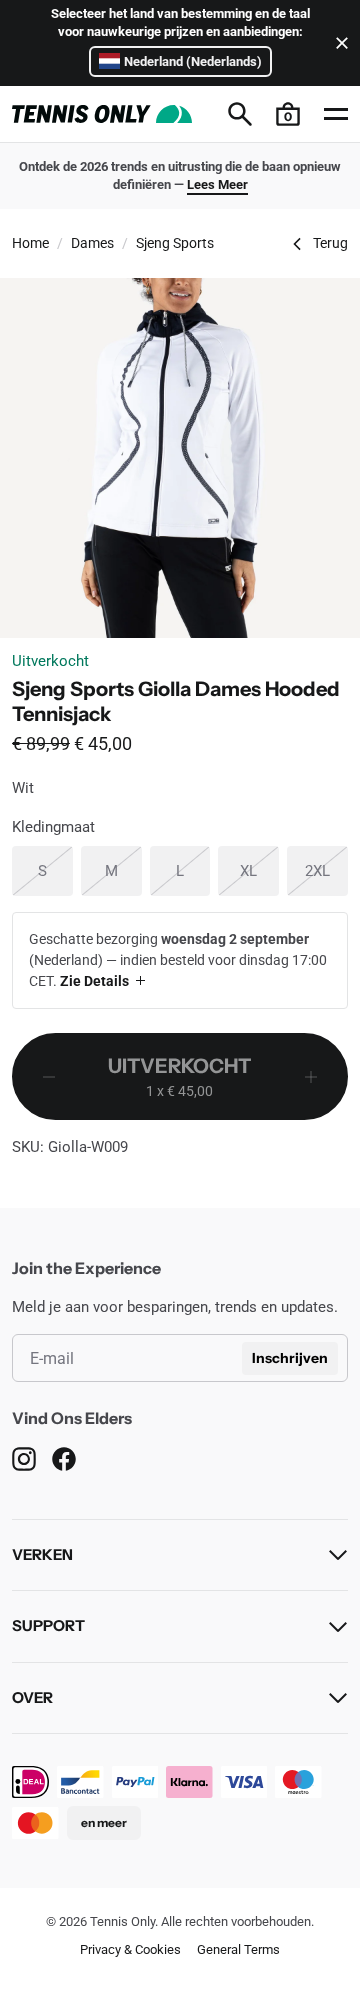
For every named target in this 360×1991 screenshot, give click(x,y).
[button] (288, 114)
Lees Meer (217, 184)
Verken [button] (42, 1554)
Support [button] (48, 1625)
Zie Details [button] (94, 981)
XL (259, 870)
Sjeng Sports (175, 243)
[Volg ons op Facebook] (64, 1459)
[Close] (338, 43)
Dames (92, 243)
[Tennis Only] (102, 114)
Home (30, 243)
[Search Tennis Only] (240, 114)
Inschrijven (290, 1358)
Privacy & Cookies (130, 1949)
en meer (104, 1822)
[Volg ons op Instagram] (24, 1459)
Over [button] (32, 1697)
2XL (326, 870)
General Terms (238, 1949)
